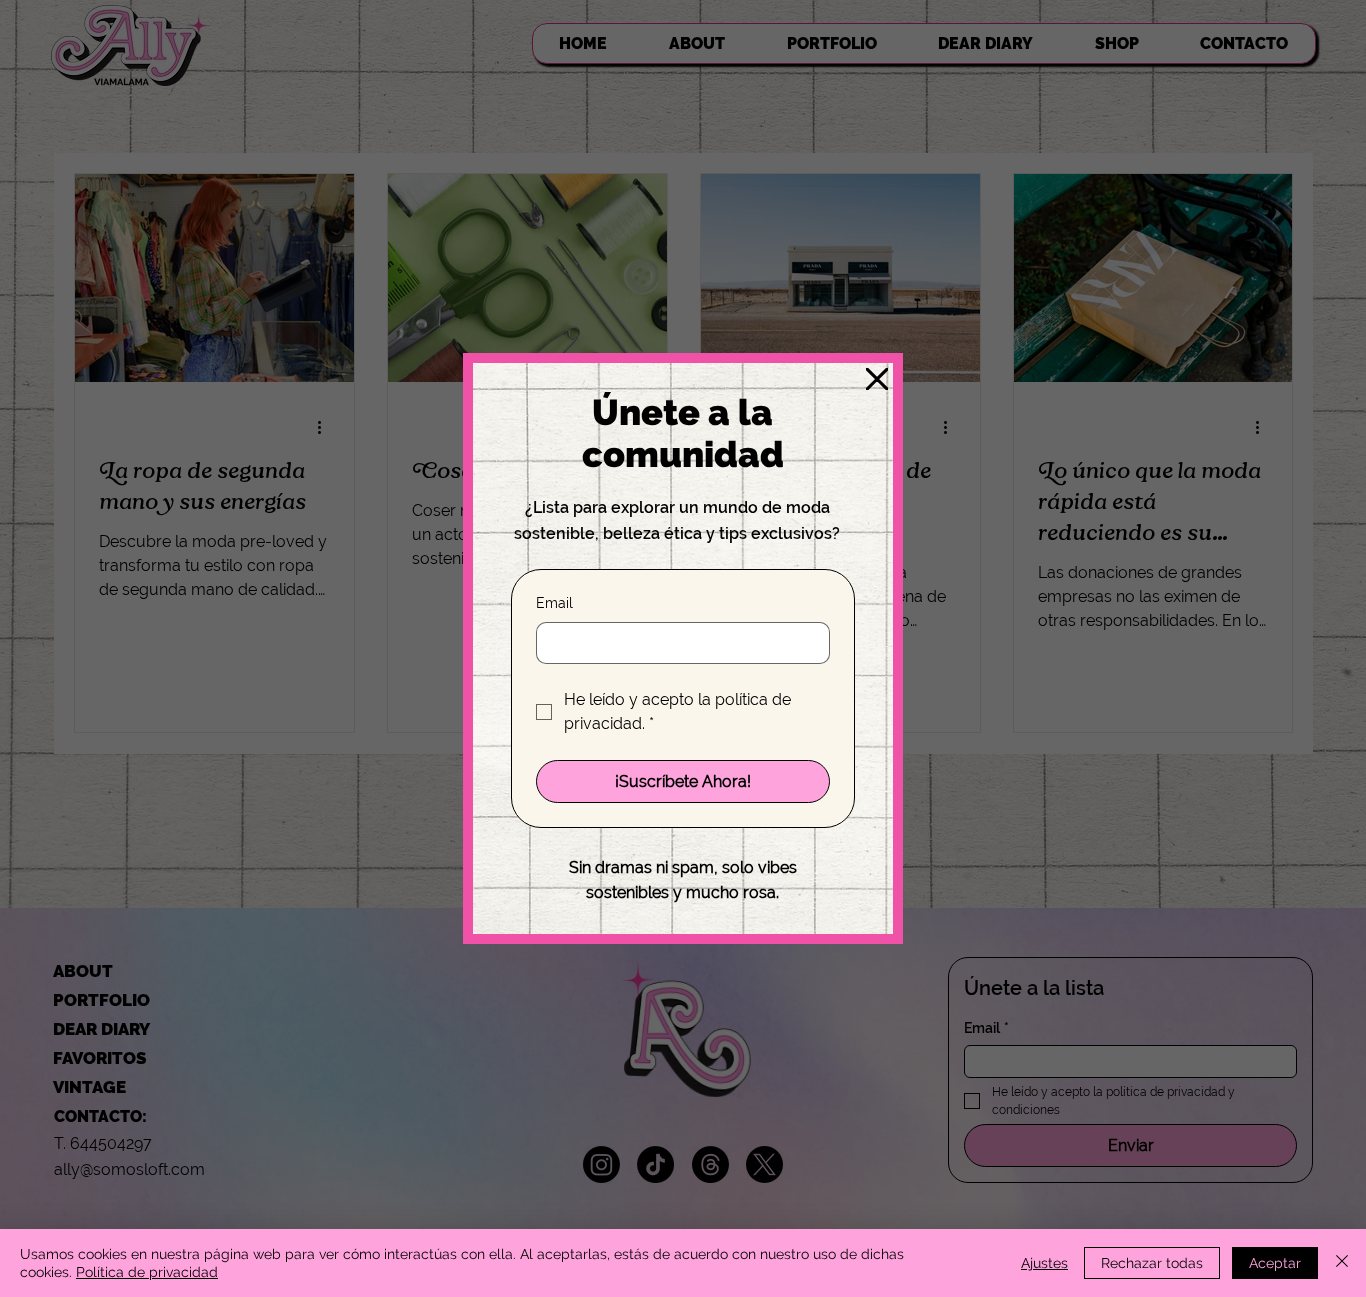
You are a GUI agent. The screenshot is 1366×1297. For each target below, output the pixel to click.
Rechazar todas (1152, 1263)
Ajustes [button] (1044, 1263)
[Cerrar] (1342, 1263)
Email (554, 603)
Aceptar (1275, 1263)
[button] (877, 380)
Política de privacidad (147, 1272)
